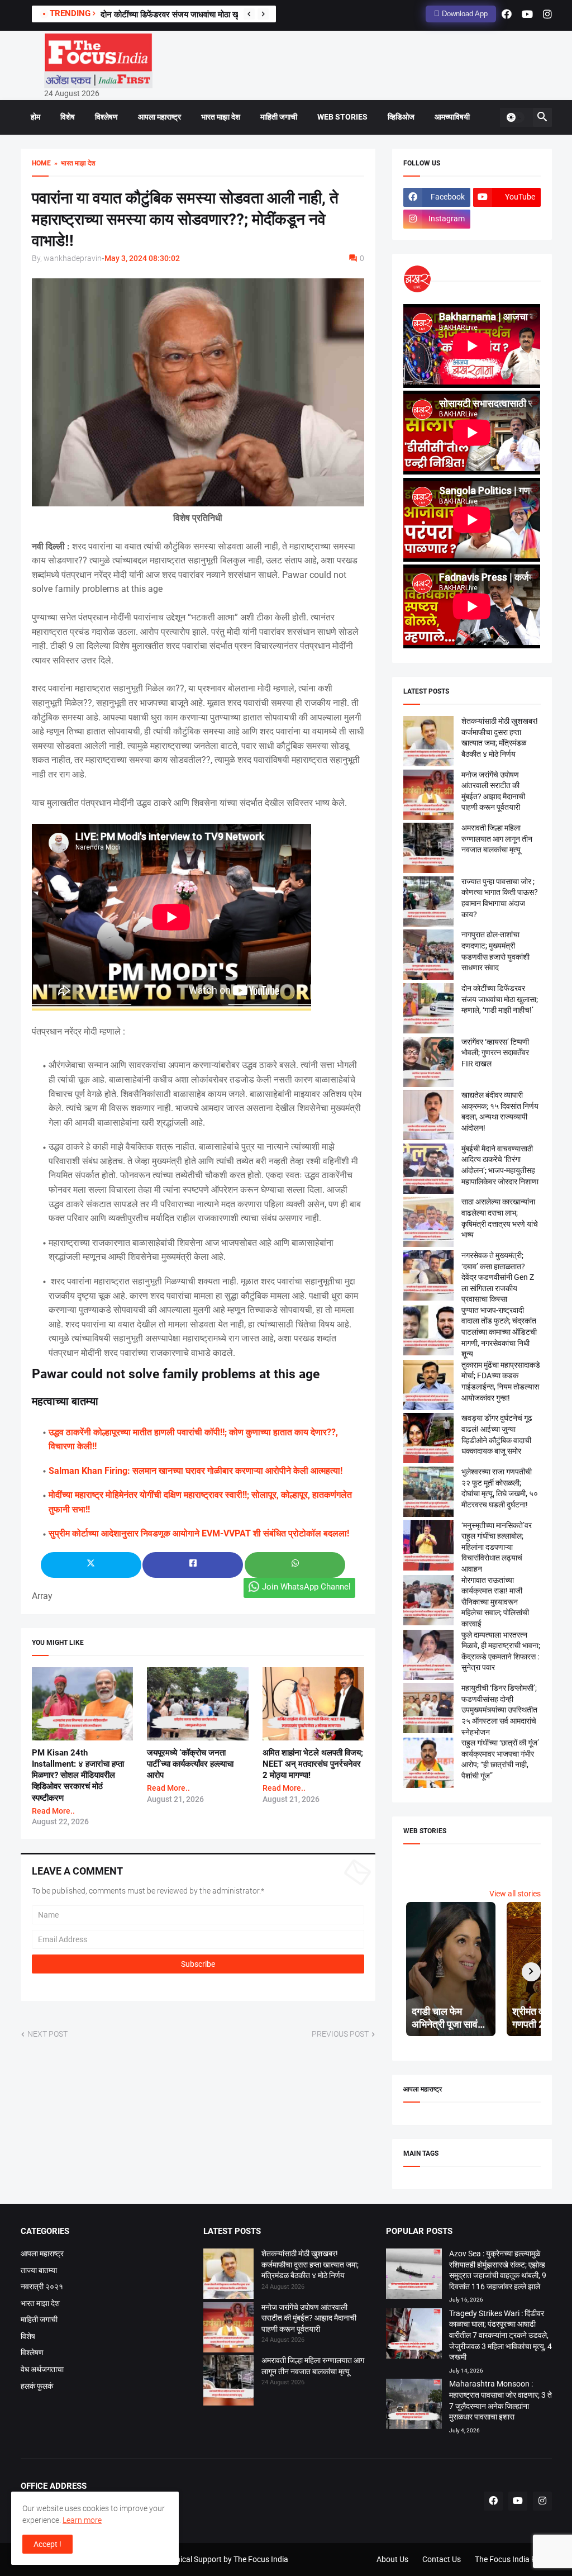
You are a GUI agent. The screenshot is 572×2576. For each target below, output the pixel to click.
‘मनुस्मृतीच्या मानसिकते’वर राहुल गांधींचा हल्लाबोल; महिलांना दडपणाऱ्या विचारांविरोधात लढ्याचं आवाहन (497, 1547)
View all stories (515, 1894)
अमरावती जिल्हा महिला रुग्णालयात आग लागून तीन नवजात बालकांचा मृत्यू (497, 839)
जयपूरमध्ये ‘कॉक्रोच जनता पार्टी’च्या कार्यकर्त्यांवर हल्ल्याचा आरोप (190, 1764)
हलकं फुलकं (37, 2386)
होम (35, 117)
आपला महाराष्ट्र (159, 117)
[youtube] (527, 14)
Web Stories (342, 117)
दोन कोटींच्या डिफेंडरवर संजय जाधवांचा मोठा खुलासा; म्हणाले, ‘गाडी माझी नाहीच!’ (218, 15)
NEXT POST (47, 2034)
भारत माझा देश (221, 117)
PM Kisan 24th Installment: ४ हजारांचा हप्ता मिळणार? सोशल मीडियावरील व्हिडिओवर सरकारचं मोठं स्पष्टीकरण (78, 1775)
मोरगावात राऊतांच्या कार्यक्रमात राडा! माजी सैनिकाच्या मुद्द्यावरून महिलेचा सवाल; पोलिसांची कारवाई (495, 1602)
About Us (392, 2559)
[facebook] (507, 14)
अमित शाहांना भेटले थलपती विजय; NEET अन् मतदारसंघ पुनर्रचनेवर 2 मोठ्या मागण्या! (313, 1764)
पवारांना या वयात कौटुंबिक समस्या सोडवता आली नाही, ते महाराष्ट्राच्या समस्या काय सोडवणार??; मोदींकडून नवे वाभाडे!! (185, 219)
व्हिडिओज (401, 117)
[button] (515, 117)
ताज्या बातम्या (39, 2270)
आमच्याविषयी (452, 117)
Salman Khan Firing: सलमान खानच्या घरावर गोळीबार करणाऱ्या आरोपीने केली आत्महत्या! (196, 1471)
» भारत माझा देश (73, 163)
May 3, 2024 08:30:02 (142, 258)
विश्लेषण (106, 117)
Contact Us (442, 2559)
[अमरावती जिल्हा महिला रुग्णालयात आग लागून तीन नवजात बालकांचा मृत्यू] (228, 2382)
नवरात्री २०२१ (42, 2286)
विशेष (68, 117)
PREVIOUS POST (340, 2034)
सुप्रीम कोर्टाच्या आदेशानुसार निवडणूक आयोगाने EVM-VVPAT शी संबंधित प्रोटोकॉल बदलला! (199, 1533)
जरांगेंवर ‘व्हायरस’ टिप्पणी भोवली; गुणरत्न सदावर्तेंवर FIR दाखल (495, 1053)
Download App (464, 14)
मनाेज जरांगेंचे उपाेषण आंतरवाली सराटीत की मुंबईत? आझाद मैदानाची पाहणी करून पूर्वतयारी (309, 2318)
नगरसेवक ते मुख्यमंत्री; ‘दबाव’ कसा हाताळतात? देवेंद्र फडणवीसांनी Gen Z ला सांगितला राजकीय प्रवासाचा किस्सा (498, 1277)
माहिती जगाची (279, 117)
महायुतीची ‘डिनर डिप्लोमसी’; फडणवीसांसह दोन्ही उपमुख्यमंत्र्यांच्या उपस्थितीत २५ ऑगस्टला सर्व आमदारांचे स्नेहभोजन (499, 1710)
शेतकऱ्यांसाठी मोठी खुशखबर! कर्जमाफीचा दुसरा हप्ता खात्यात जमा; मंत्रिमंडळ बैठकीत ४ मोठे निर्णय (310, 2264)
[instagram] (547, 14)
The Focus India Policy (513, 2559)
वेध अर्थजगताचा (42, 2369)
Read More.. (53, 1811)
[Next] (263, 14)
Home (41, 163)
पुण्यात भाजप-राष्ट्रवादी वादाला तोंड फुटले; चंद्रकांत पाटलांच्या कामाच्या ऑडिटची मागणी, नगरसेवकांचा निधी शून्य (499, 1332)
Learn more (82, 2520)
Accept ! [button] (47, 2544)
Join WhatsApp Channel (306, 1587)
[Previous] (249, 14)
